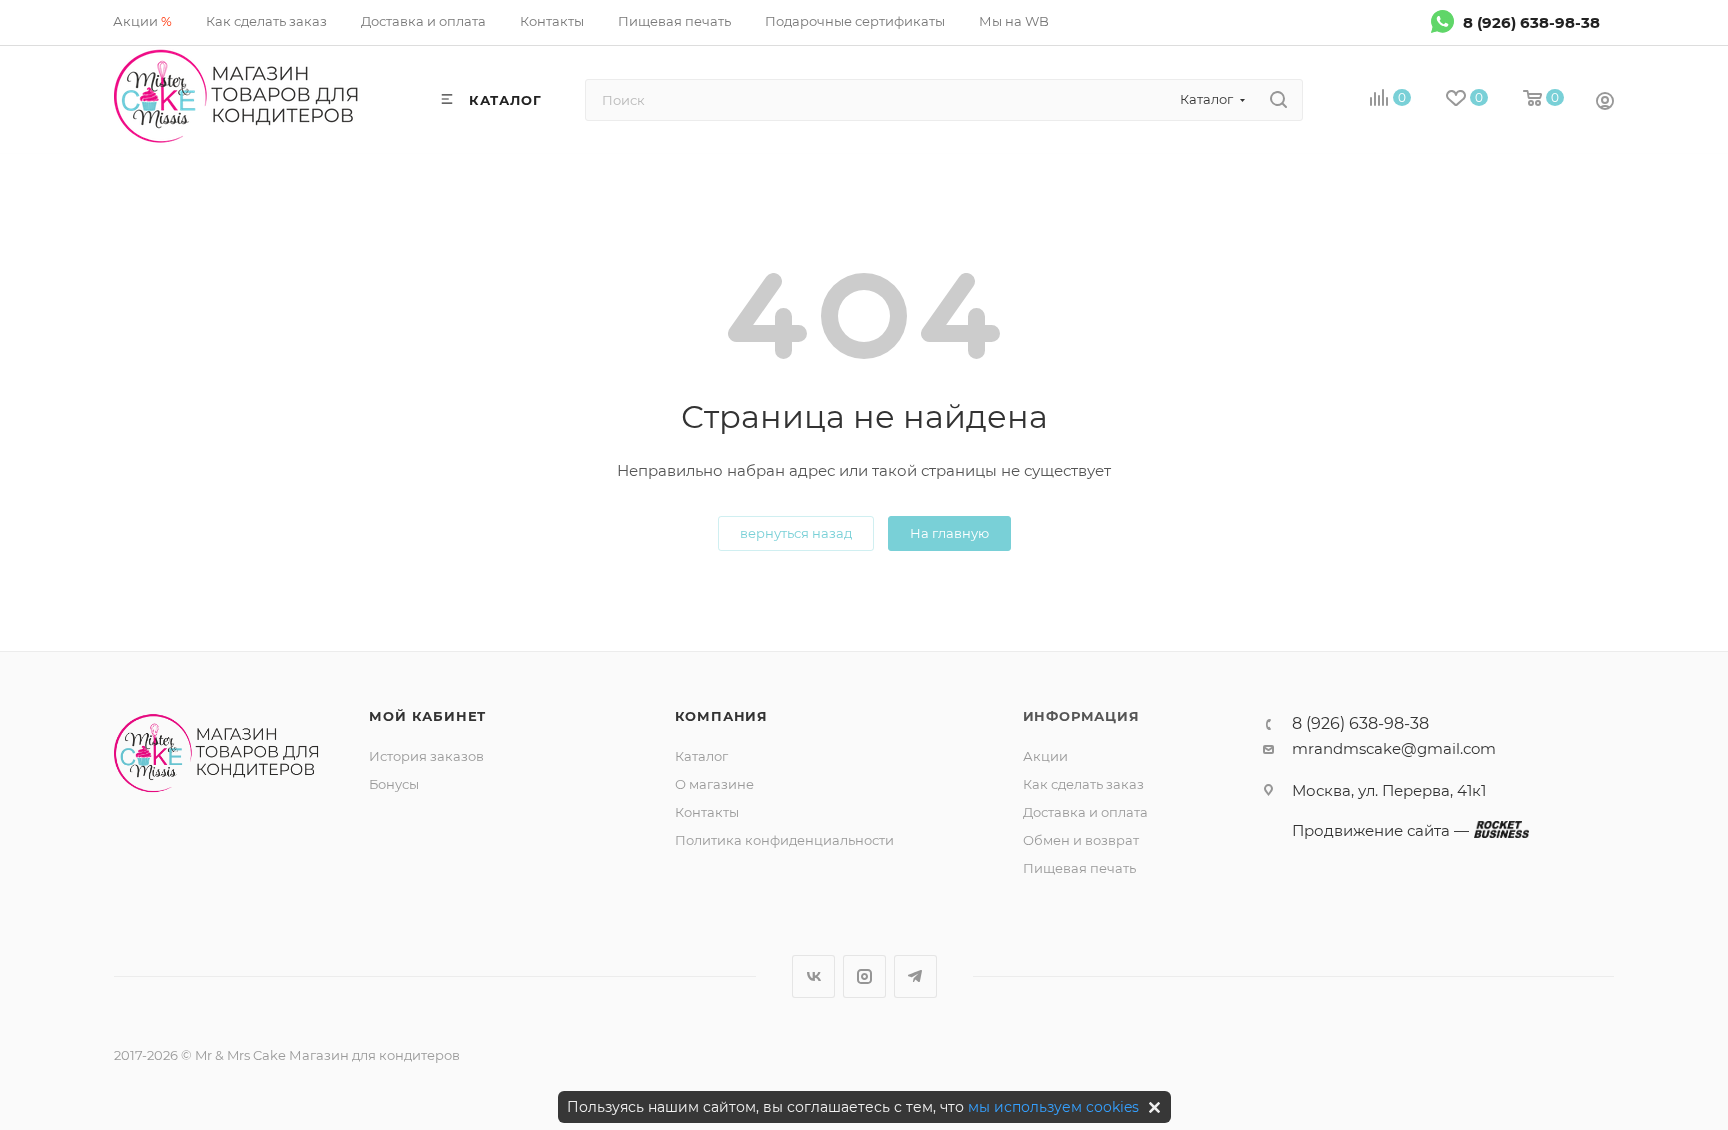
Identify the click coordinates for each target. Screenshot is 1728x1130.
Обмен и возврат (1081, 840)
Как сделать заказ (1083, 784)
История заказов (426, 756)
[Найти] (1278, 100)
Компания (721, 716)
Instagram (864, 976)
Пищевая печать (1079, 868)
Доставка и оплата (1085, 812)
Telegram (915, 976)
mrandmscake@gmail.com (1394, 748)
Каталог (701, 756)
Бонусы (394, 784)
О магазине (714, 784)
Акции (1045, 756)
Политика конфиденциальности (784, 840)
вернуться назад (796, 533)
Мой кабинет (427, 716)
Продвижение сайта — (1380, 830)
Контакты (707, 812)
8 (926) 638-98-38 (1531, 21)
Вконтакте (813, 976)
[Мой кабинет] (1605, 103)
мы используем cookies (1053, 1107)
